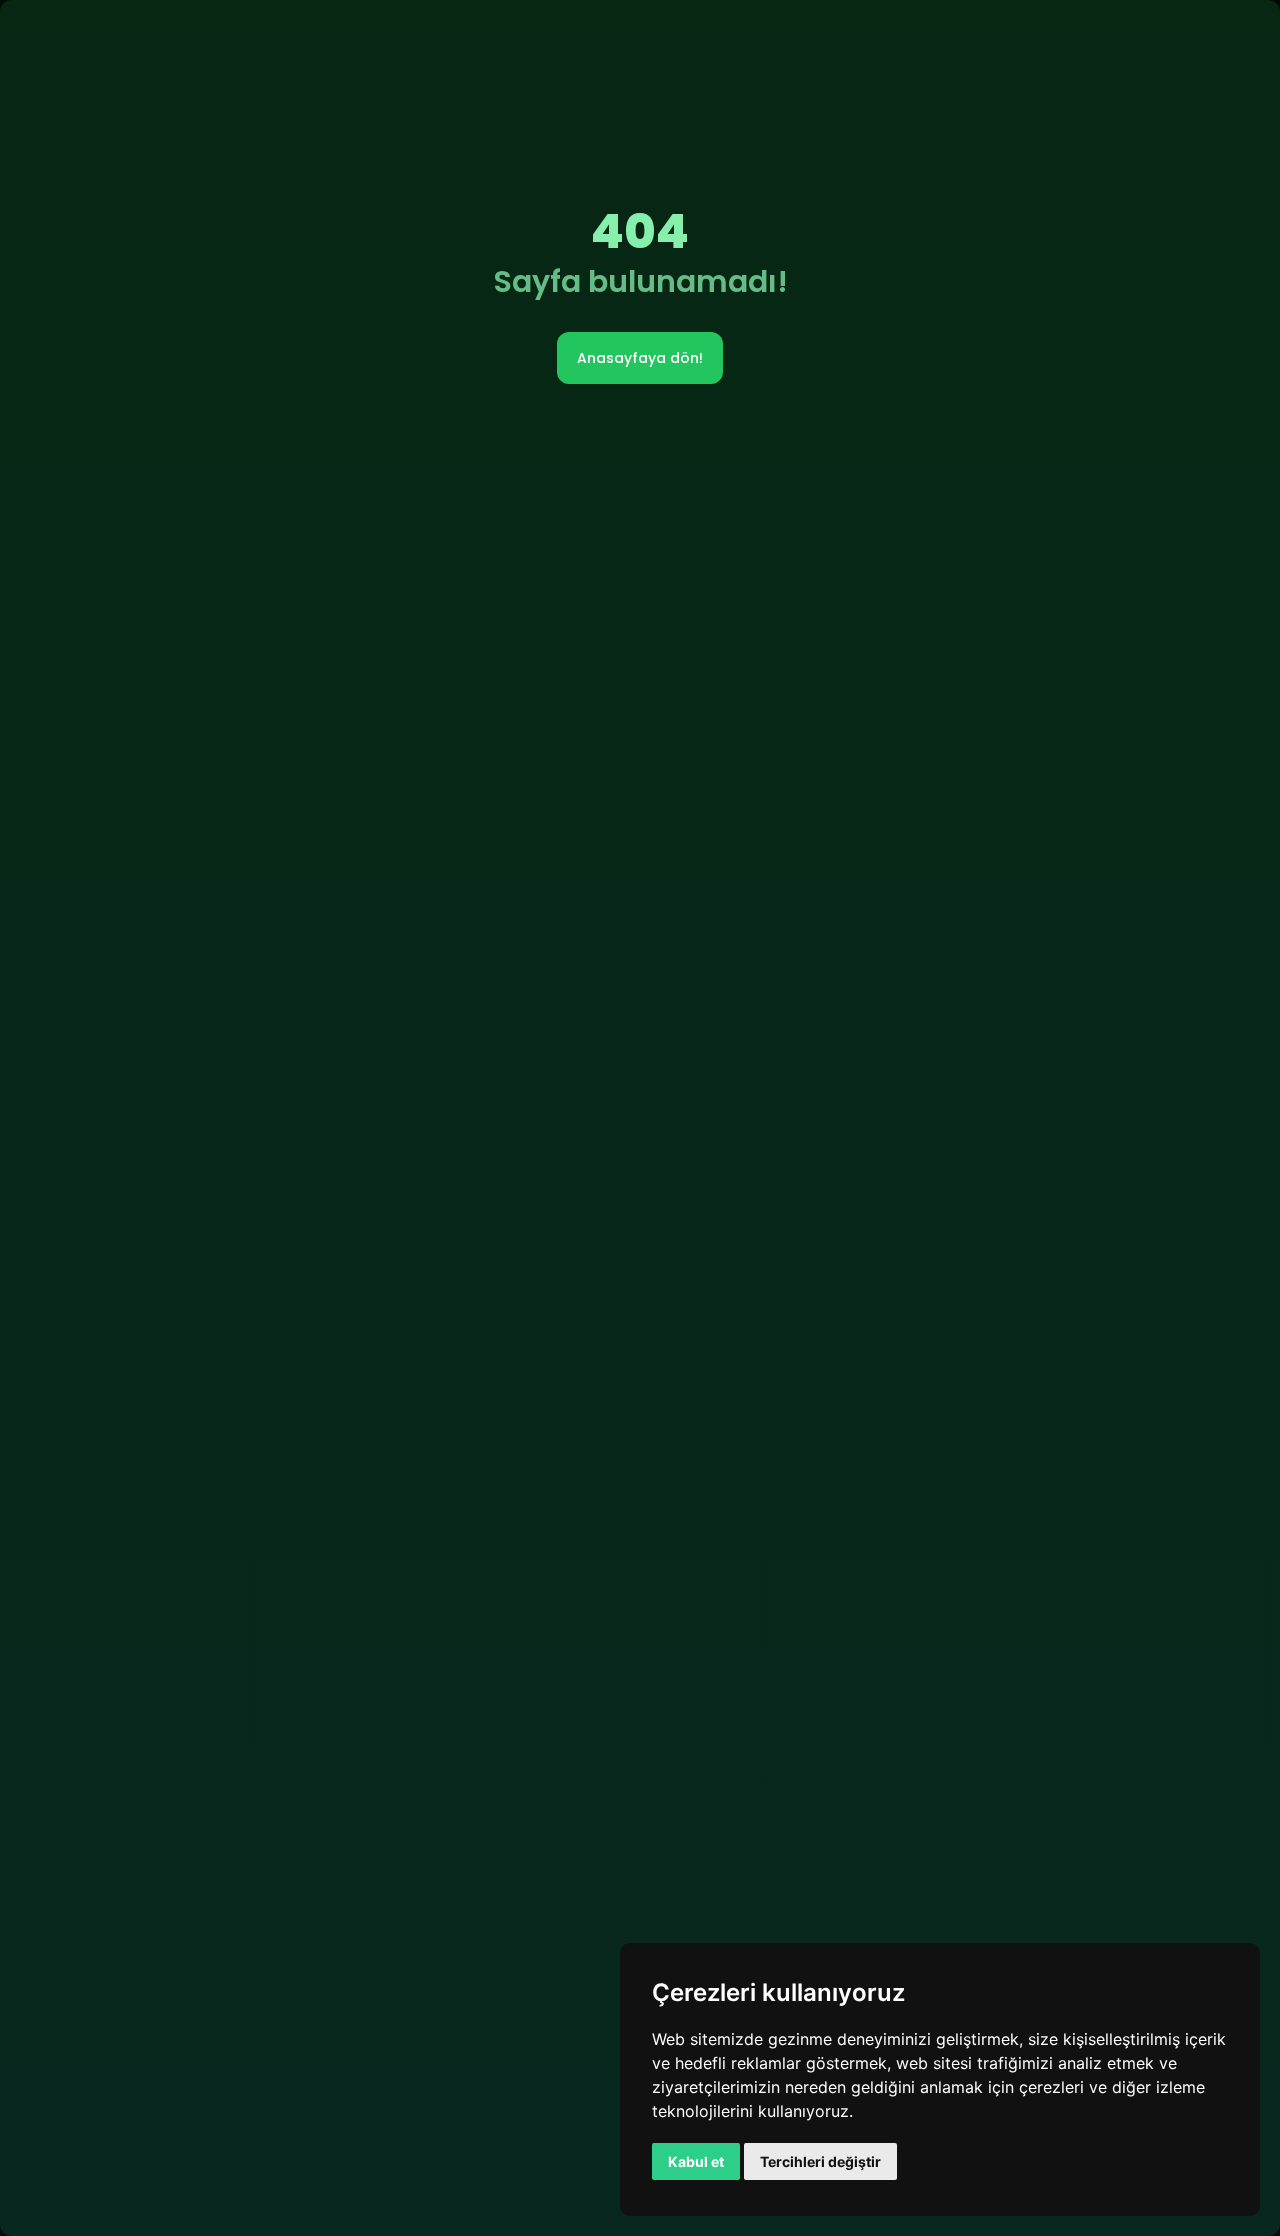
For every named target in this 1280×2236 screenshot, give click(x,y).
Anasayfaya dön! (640, 358)
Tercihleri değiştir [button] (820, 2161)
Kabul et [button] (696, 2161)
